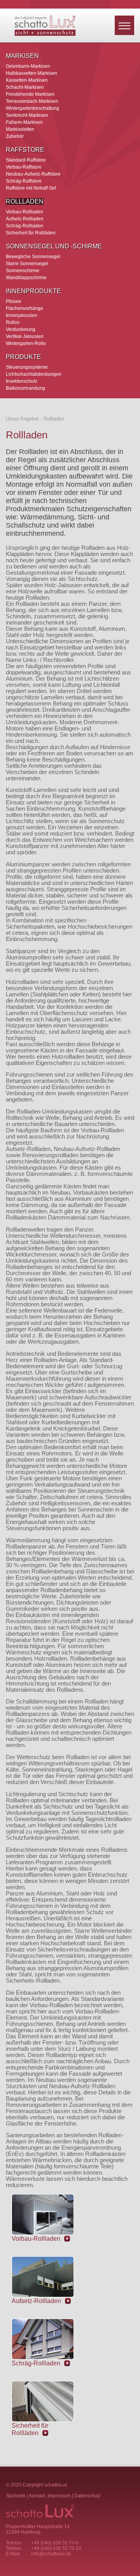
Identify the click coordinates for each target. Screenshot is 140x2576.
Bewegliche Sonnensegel (33, 256)
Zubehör (15, 136)
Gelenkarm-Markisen (28, 66)
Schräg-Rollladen (24, 226)
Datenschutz (87, 2496)
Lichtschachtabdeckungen (34, 374)
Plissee (14, 301)
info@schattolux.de (51, 2554)
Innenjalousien (22, 315)
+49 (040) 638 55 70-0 (55, 2543)
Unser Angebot (22, 419)
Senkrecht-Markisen (27, 115)
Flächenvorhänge (24, 308)
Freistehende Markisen (30, 94)
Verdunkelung (21, 329)
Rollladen (25, 201)
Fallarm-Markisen (24, 122)
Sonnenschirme (23, 270)
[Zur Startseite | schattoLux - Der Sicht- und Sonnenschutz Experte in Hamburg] (45, 34)
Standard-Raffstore (26, 160)
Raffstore (25, 150)
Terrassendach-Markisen (32, 101)
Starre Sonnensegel (27, 263)
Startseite (16, 2496)
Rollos (13, 322)
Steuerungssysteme (27, 367)
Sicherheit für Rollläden (31, 233)
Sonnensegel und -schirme (54, 246)
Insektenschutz (22, 381)
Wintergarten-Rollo (26, 343)
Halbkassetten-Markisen (31, 73)
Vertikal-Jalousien (25, 336)
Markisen (22, 56)
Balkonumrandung (25, 388)
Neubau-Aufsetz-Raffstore (33, 174)
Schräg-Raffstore (24, 181)
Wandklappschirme (26, 277)
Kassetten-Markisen (27, 80)
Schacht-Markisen (25, 87)
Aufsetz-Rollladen (25, 219)
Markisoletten (20, 129)
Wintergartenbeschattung (32, 108)
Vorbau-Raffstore (24, 167)
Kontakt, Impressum (50, 2496)
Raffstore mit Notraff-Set (31, 188)
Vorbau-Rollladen (24, 212)
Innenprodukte (33, 291)
